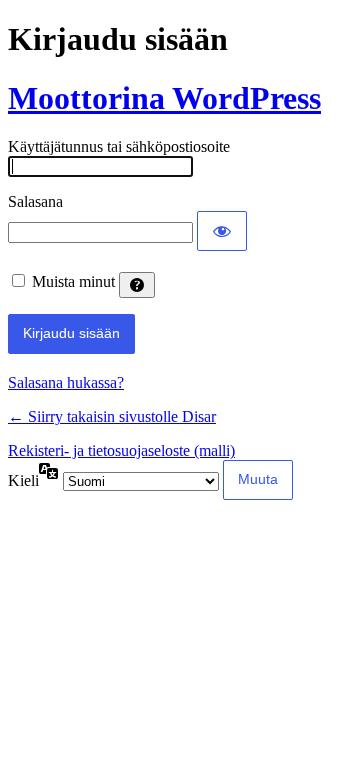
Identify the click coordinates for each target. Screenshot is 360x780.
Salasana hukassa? (66, 382)
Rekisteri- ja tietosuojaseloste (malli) (121, 450)
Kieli (23, 480)
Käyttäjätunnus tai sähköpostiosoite (119, 146)
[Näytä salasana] (222, 231)
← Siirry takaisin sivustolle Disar (112, 416)
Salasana (35, 201)
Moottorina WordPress (164, 98)
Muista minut (73, 281)
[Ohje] (137, 285)
